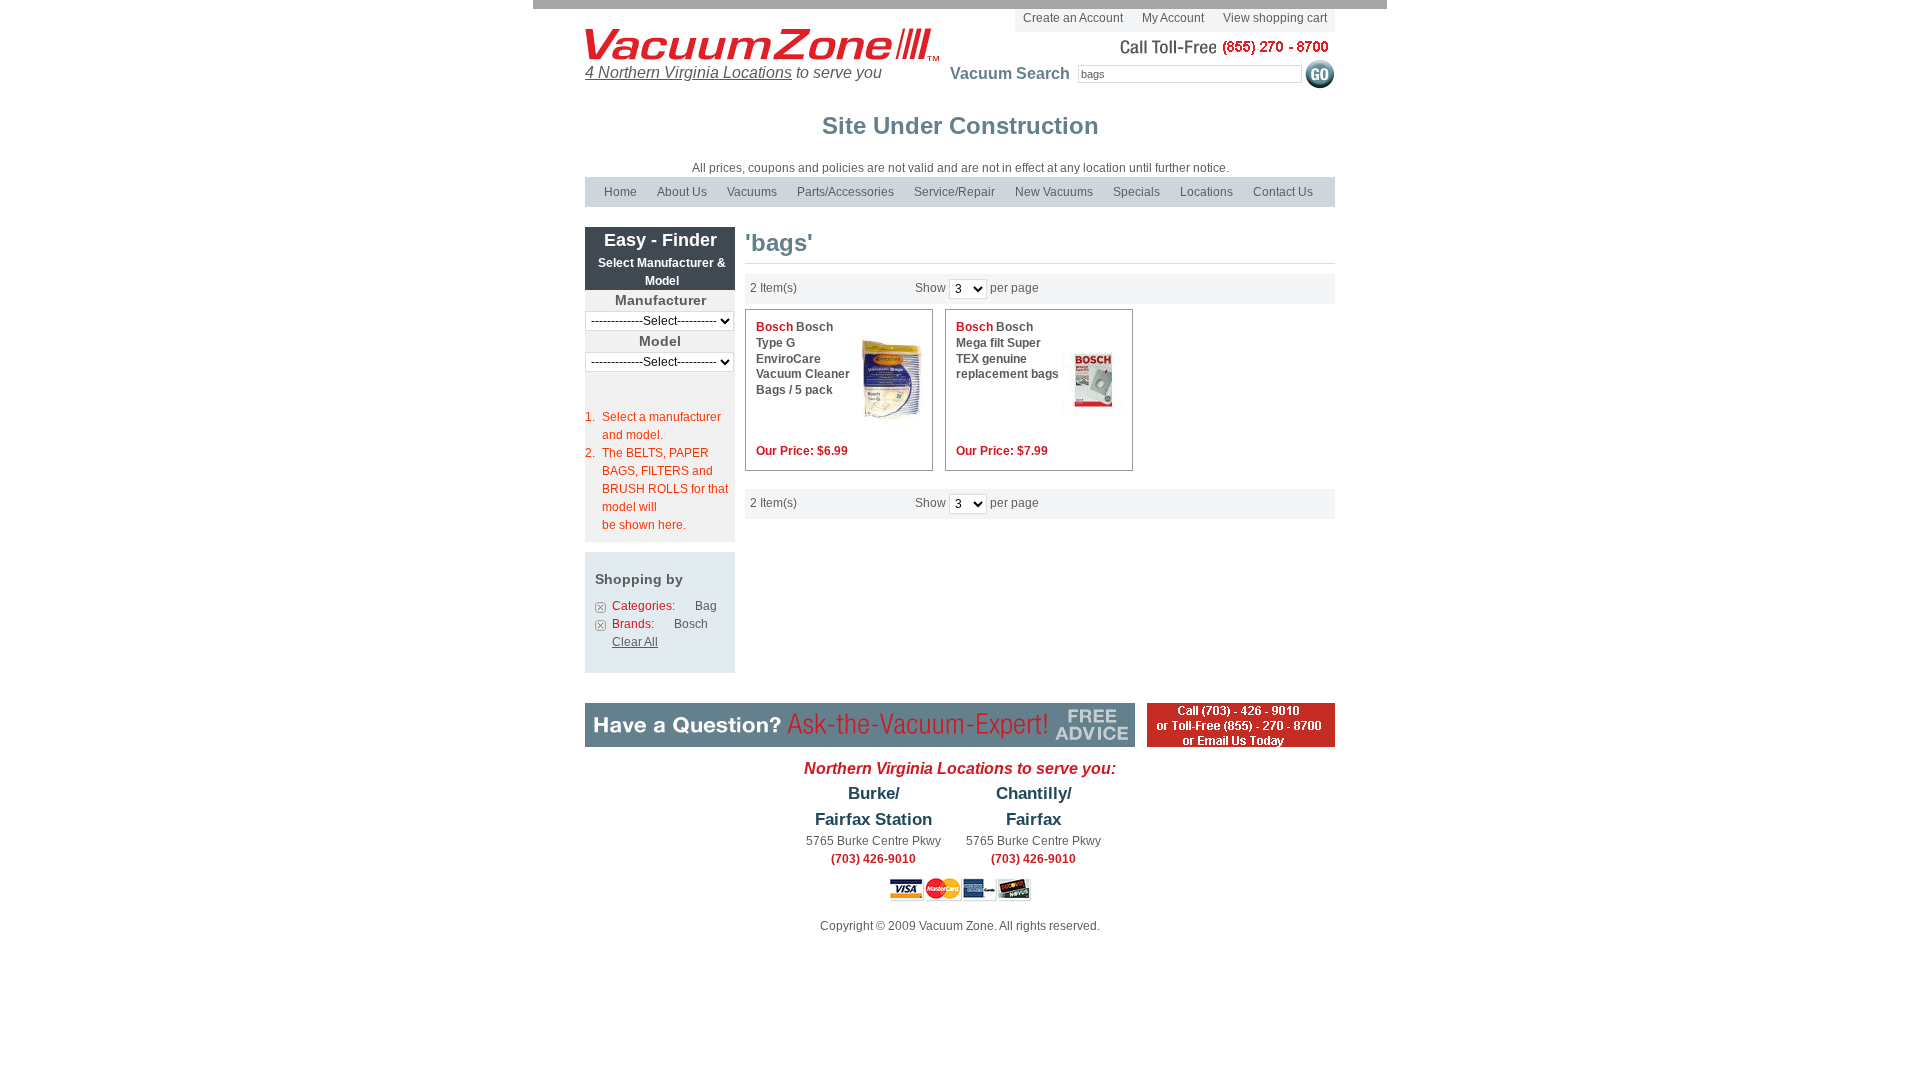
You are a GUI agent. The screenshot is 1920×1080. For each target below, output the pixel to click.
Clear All (635, 642)
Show (930, 289)
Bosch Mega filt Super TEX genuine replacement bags (1007, 350)
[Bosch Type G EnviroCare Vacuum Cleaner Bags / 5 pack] (897, 390)
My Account (1173, 18)
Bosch (774, 327)
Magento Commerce (747, 59)
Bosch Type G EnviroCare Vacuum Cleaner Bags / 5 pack (803, 358)
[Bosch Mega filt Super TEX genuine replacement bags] (1097, 390)
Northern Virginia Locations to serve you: (960, 768)
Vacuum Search (1010, 73)
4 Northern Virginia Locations (688, 72)
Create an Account (1073, 18)
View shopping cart (1275, 18)
